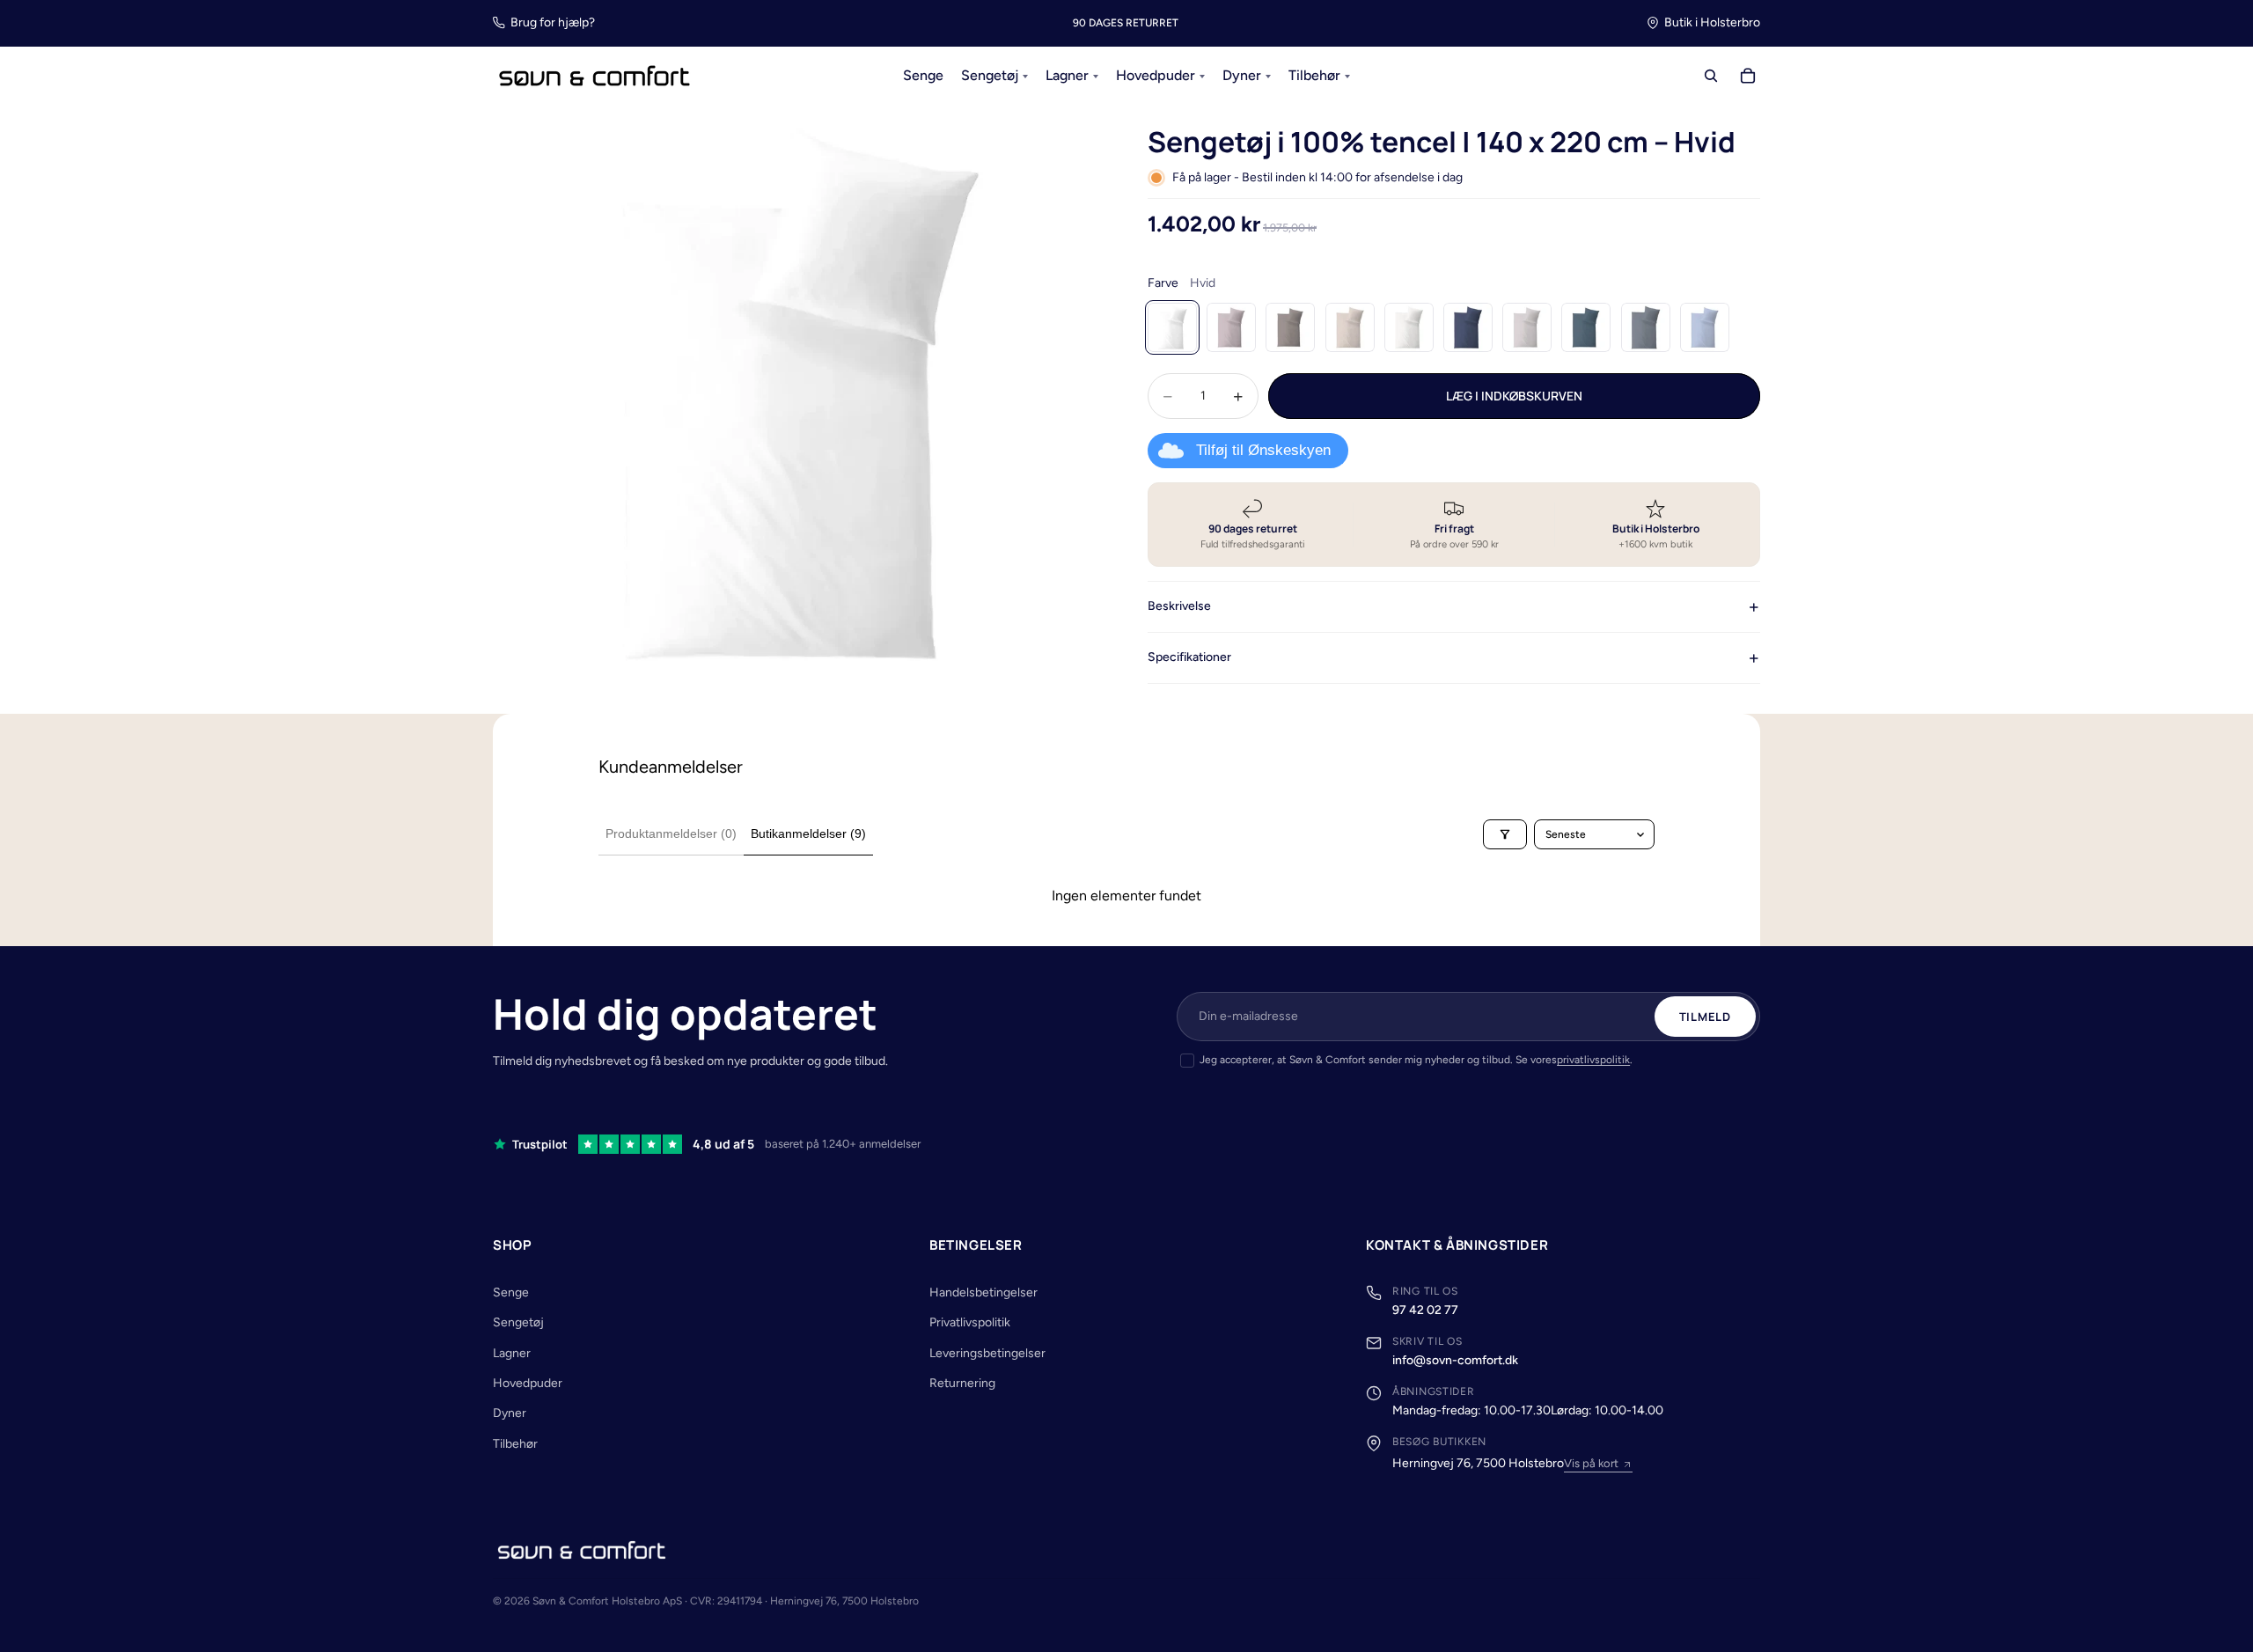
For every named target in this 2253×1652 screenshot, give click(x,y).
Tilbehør (515, 1444)
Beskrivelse (1179, 606)
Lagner (512, 1353)
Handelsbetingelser (983, 1292)
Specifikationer (1189, 657)
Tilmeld (1705, 1017)
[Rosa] (1231, 327)
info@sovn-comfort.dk (1455, 1360)
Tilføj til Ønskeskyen (1263, 450)
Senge (511, 1292)
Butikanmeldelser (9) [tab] (808, 833)
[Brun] (1290, 327)
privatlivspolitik (1593, 1060)
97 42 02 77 (1425, 1310)
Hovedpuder (528, 1383)
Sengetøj (518, 1322)
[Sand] (1350, 327)
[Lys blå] (1705, 327)
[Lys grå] (1527, 327)
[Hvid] (1172, 327)
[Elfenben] (1409, 327)
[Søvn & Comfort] (582, 1550)
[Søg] (1711, 77)
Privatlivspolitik (970, 1322)
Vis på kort (1591, 1463)
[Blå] (1468, 327)
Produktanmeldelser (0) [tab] (671, 833)
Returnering (962, 1383)
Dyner (510, 1413)
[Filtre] (1505, 834)
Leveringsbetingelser (987, 1353)
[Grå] (1646, 327)
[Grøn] (1586, 327)
